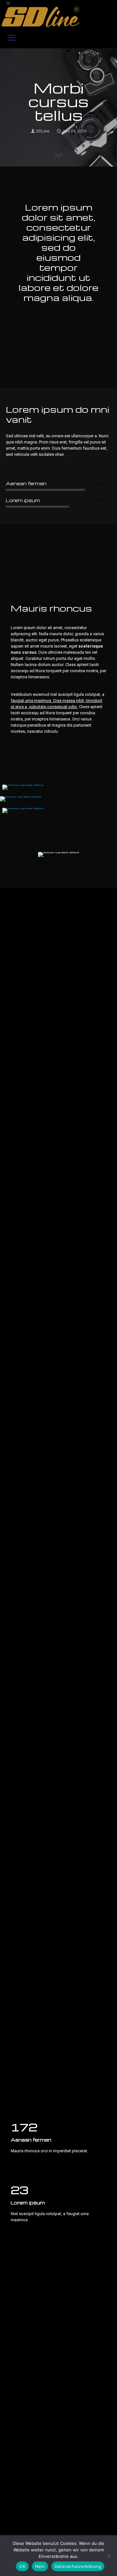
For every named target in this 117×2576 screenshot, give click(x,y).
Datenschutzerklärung (78, 2566)
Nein (40, 2566)
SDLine (43, 131)
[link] (23, 787)
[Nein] (109, 2556)
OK (22, 2566)
